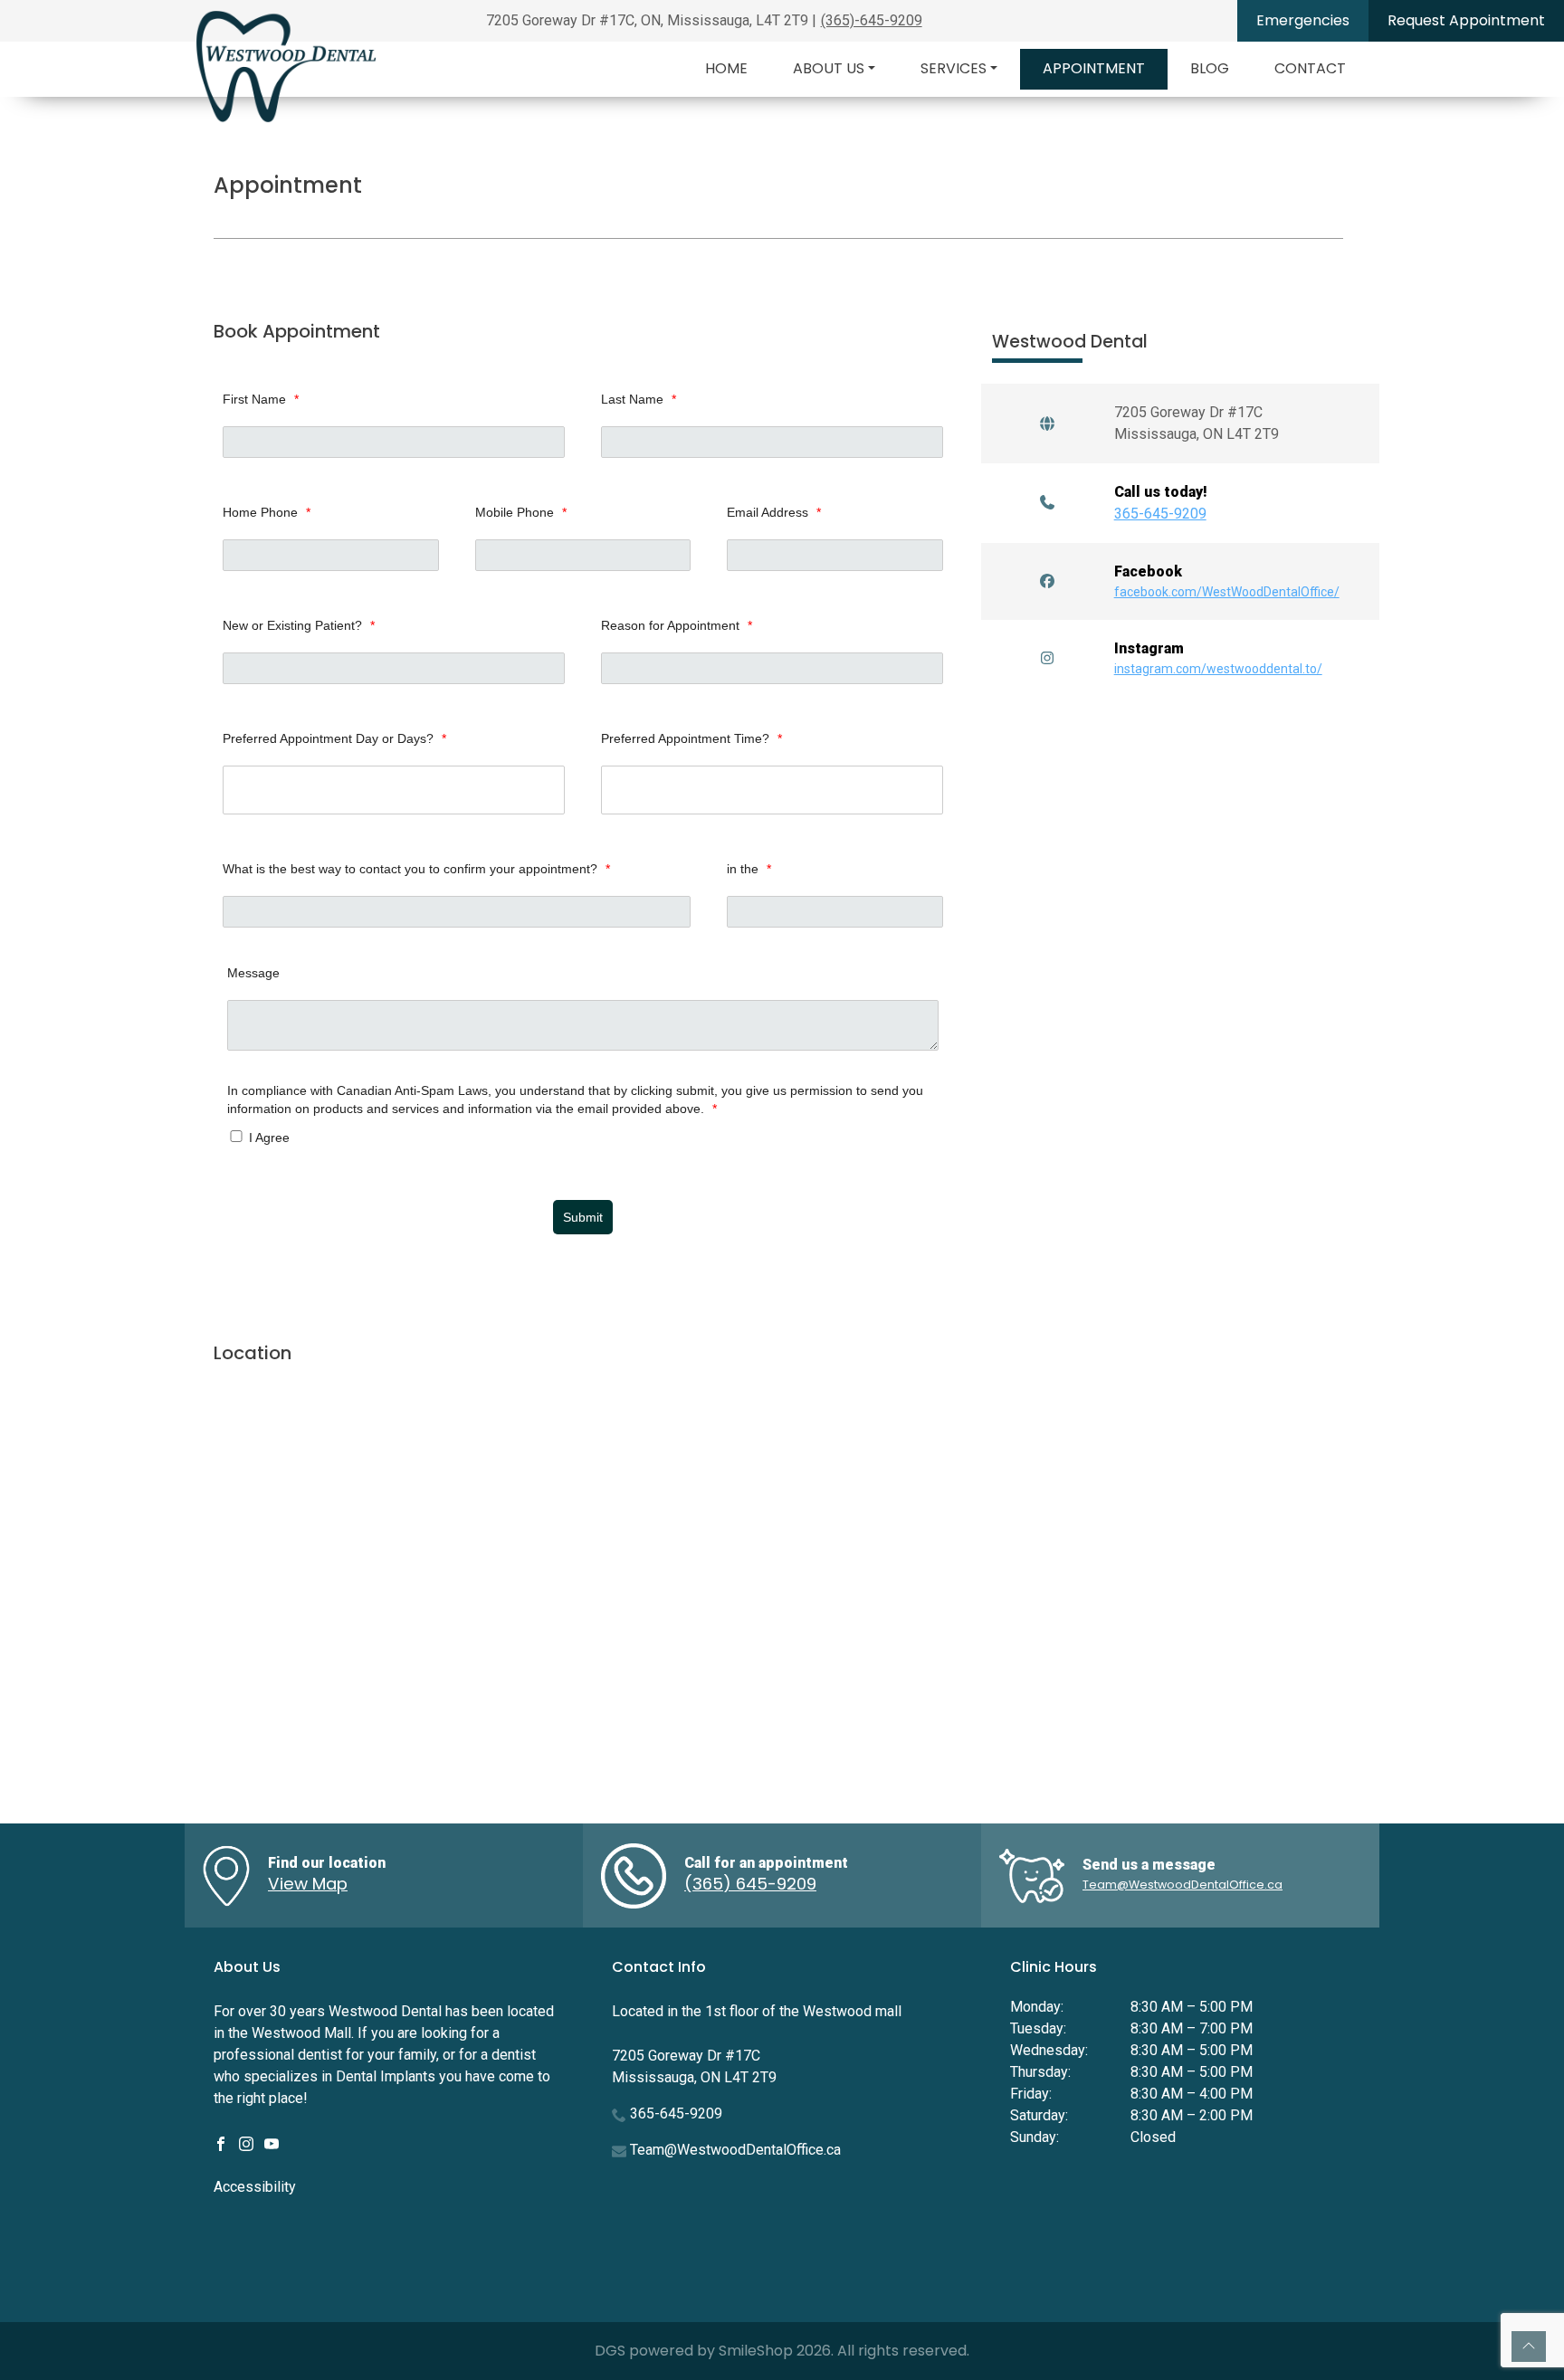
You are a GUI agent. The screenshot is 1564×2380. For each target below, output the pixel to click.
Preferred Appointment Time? (691, 738)
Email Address (774, 512)
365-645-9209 (1160, 514)
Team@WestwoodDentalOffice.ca (1183, 1885)
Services (954, 68)
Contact (1310, 68)
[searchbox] (398, 790)
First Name (261, 399)
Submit (583, 1217)
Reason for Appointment (677, 625)
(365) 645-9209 (750, 1884)
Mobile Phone (521, 512)
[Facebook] (221, 2142)
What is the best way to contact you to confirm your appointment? (416, 869)
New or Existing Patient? (299, 625)
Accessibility (255, 2187)
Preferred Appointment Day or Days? (334, 738)
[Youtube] (272, 2142)
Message (253, 973)
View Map (308, 1884)
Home (726, 68)
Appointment (1094, 68)
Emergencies (1303, 20)
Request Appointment (1466, 20)
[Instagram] (246, 2142)
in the (749, 869)
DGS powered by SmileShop (694, 2351)
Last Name (639, 399)
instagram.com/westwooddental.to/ (1218, 669)
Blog (1210, 68)
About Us (829, 68)
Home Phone (267, 512)
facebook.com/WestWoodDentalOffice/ (1227, 592)
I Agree (267, 1138)
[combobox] (394, 790)
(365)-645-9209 (872, 20)
